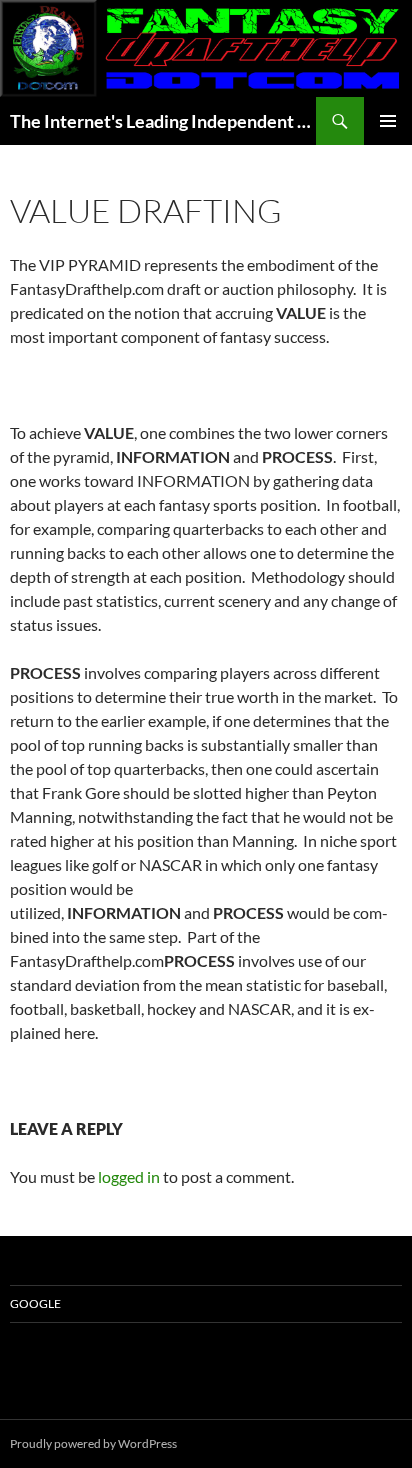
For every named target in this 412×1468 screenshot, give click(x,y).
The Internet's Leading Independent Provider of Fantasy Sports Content (163, 121)
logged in (129, 1176)
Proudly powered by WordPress (93, 1443)
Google (35, 1303)
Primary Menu (388, 121)
